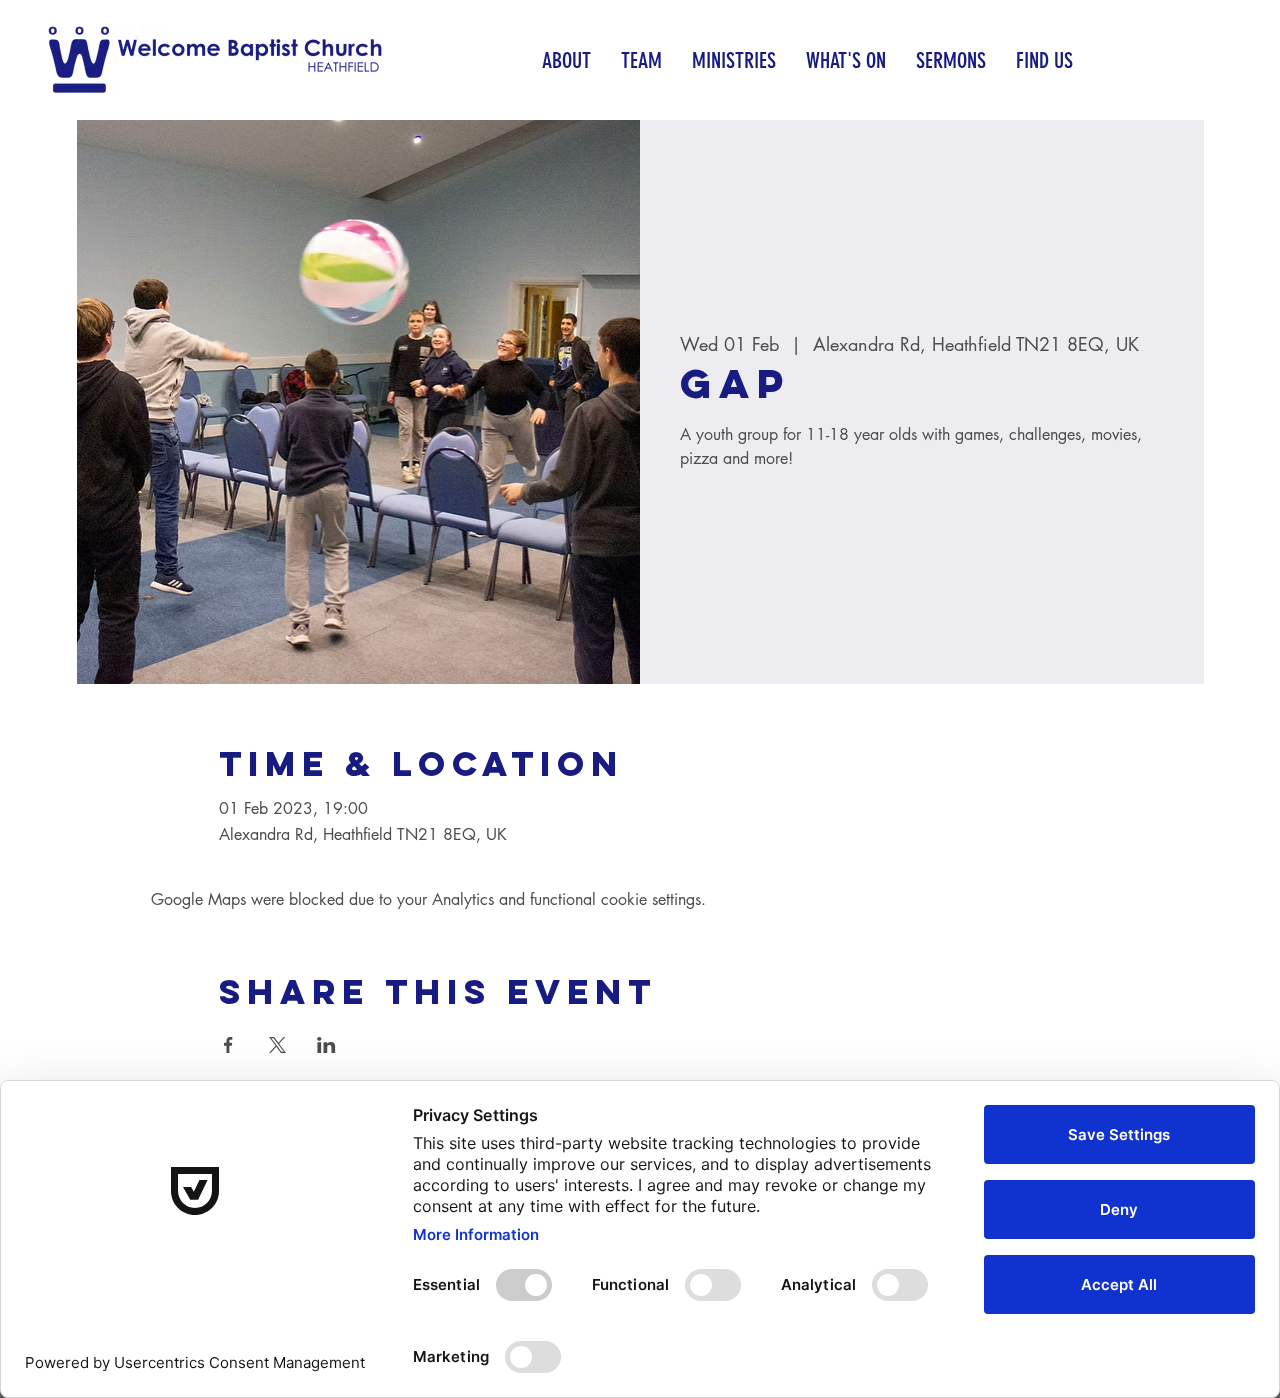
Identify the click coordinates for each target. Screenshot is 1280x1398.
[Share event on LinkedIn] (326, 1045)
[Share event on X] (277, 1045)
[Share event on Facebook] (228, 1045)
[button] (566, 60)
